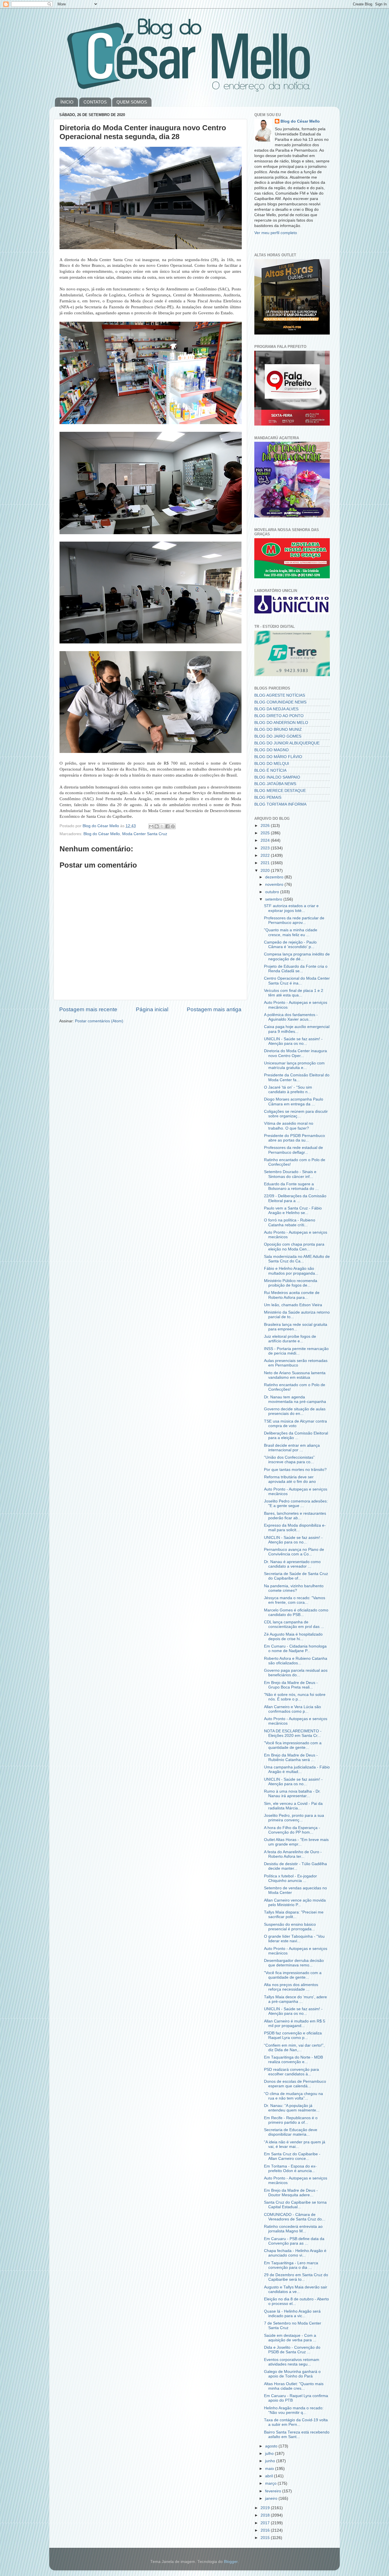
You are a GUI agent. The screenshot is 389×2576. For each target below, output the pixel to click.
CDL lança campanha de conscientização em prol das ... (294, 1624)
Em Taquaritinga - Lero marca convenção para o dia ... (291, 2265)
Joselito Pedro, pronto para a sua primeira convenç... (294, 1818)
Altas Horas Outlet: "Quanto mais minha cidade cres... (294, 2386)
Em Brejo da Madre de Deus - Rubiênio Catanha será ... (291, 1757)
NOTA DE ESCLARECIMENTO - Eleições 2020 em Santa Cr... (293, 1733)
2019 (266, 2508)
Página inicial (152, 1009)
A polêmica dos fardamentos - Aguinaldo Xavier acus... (291, 1017)
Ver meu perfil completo (276, 233)
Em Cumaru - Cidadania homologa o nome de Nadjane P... (295, 1649)
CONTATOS (95, 102)
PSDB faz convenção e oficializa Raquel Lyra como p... (293, 2035)
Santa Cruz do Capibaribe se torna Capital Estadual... (295, 2205)
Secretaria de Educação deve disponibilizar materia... (291, 2132)
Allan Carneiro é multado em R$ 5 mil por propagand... (295, 2023)
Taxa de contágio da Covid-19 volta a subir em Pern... (296, 2422)
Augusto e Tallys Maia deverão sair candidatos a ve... (296, 2289)
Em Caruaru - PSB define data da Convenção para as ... (294, 2241)
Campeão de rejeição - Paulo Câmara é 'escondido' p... (290, 945)
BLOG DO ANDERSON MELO (281, 723)
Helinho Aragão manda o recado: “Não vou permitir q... (294, 2410)
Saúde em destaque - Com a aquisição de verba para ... (290, 2338)
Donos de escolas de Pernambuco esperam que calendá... (295, 2084)
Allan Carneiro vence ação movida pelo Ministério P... (295, 1903)
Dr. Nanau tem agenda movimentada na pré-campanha (295, 1399)
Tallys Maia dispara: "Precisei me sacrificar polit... (294, 1915)
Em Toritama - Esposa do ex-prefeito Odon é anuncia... (290, 2169)
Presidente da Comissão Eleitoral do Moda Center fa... (297, 1077)
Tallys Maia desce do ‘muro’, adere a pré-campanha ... (295, 1999)
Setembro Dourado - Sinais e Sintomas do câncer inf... (290, 1174)
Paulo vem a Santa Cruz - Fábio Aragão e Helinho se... (293, 1210)
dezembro (275, 877)
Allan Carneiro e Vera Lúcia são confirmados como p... (292, 1709)
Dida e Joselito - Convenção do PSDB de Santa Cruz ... (292, 2350)
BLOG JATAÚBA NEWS (275, 784)
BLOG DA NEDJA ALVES (276, 709)
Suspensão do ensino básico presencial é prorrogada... (290, 1927)
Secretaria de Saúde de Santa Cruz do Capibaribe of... (296, 1576)
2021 (266, 863)
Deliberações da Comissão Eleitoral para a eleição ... (296, 1435)
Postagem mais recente (88, 1009)
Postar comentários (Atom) (99, 1021)
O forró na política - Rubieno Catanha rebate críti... (290, 1222)
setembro (274, 899)
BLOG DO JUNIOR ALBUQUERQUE (287, 743)
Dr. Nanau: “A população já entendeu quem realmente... (292, 2108)
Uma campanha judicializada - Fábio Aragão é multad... (297, 1769)
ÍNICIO (67, 102)
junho (271, 2461)
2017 (266, 2523)
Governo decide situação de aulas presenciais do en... (295, 1411)
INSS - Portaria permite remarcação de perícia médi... (296, 1351)
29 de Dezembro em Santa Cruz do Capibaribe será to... (296, 2277)
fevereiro (274, 2491)
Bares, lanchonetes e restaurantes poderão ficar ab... (295, 1516)
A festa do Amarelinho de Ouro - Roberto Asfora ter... (293, 1854)
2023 (266, 848)
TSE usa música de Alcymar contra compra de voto (295, 1424)
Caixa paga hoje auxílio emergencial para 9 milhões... (297, 1029)
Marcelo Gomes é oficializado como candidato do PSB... (296, 1612)
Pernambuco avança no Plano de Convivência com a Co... (294, 1552)
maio (270, 2469)
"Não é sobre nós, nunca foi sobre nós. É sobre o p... (295, 1697)
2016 (266, 2530)
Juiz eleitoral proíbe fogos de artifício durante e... (290, 1339)
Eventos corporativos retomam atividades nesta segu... (292, 2362)
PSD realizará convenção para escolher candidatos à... (291, 2072)
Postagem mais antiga (214, 1009)
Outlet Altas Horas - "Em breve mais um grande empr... (296, 1842)
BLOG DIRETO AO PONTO (279, 716)
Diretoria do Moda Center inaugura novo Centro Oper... (295, 1053)
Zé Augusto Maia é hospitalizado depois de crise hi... (293, 1637)
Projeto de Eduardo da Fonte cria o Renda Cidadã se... (296, 969)
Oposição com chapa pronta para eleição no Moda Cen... (294, 1247)
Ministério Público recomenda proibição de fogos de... (291, 1283)
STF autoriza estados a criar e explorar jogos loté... (291, 908)
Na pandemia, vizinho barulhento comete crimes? (294, 1588)
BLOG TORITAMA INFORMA (280, 804)
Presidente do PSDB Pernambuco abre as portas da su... (294, 1138)
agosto (272, 2446)
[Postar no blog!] (157, 826)
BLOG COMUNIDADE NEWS (280, 702)
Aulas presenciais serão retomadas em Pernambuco (296, 1363)
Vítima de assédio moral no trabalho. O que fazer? (289, 1126)
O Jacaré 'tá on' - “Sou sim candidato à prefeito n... (288, 1090)
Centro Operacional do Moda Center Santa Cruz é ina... (297, 981)
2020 (266, 871)
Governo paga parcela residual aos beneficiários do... (296, 1673)
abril (270, 2476)
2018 (266, 2515)
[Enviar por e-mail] (151, 826)
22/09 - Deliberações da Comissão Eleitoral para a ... (295, 1198)
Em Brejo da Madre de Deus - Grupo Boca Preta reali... (291, 1685)
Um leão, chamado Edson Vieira (293, 1305)
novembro (275, 885)
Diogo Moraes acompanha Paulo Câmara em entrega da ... (294, 1102)
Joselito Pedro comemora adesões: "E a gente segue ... (296, 1503)
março (271, 2483)
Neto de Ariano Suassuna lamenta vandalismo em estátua (295, 1375)
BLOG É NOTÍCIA (270, 770)
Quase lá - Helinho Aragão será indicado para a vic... (292, 2314)
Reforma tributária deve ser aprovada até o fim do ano (290, 1479)
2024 (266, 840)
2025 (266, 833)
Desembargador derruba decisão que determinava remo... (294, 1963)
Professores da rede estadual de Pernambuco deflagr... (293, 1150)
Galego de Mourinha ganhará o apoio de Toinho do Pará (292, 2374)
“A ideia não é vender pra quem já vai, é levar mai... (295, 2144)
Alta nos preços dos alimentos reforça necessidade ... (291, 1987)
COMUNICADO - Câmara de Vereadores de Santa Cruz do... (295, 2217)
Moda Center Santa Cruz (145, 834)
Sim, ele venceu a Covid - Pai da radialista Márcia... (293, 1806)
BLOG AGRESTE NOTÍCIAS (280, 695)
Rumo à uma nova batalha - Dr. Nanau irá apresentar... (292, 1794)
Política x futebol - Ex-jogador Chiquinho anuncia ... (290, 1878)
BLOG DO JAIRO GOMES (278, 736)
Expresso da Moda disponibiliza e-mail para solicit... (295, 1528)
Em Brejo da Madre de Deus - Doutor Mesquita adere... (291, 2193)
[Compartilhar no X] (162, 826)
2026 (266, 826)
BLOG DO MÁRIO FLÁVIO (278, 757)
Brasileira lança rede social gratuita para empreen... (296, 1327)
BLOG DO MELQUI (272, 764)
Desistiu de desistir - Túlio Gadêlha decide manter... (295, 1866)
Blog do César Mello (102, 834)
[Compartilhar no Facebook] (167, 826)
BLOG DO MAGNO (272, 750)
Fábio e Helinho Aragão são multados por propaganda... (291, 1271)
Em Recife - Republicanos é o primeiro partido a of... (291, 2120)
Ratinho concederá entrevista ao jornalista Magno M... (293, 2229)
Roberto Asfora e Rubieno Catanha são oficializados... (296, 1661)
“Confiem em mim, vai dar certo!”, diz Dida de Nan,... (294, 2048)
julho (270, 2454)
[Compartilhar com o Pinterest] (173, 826)
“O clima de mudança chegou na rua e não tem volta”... (293, 2096)
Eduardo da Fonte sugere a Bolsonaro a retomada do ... (291, 1186)
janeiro (272, 2498)
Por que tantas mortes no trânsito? (295, 1470)
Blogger (231, 2562)
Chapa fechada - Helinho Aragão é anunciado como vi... (295, 2253)
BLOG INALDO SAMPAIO (277, 777)
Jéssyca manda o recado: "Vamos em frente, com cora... (295, 1600)
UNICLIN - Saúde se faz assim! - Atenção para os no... (293, 1041)
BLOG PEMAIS (268, 797)
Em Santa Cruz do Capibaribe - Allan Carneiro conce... (292, 2156)
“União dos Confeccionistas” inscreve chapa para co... (289, 1460)
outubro (273, 892)
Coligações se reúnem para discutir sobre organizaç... (296, 1114)
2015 (266, 2538)
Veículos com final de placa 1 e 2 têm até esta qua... (294, 993)
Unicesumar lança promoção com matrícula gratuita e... (294, 1065)
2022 (266, 855)
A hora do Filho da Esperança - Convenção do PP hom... (292, 1830)
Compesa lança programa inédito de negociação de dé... (297, 956)
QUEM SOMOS (132, 102)
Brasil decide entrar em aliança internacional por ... (292, 1448)
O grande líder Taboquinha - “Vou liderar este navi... (294, 1939)
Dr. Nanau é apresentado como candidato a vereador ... (292, 1564)
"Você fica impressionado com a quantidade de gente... (293, 1745)
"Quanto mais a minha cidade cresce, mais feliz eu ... (291, 932)
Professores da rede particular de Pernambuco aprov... (294, 920)
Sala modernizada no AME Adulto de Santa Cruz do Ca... (297, 1259)
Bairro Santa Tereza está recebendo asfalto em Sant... (297, 2434)
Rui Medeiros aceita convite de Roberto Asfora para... (292, 1295)
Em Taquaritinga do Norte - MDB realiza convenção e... (293, 2060)
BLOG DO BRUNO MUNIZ (278, 729)
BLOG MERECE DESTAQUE (280, 791)
